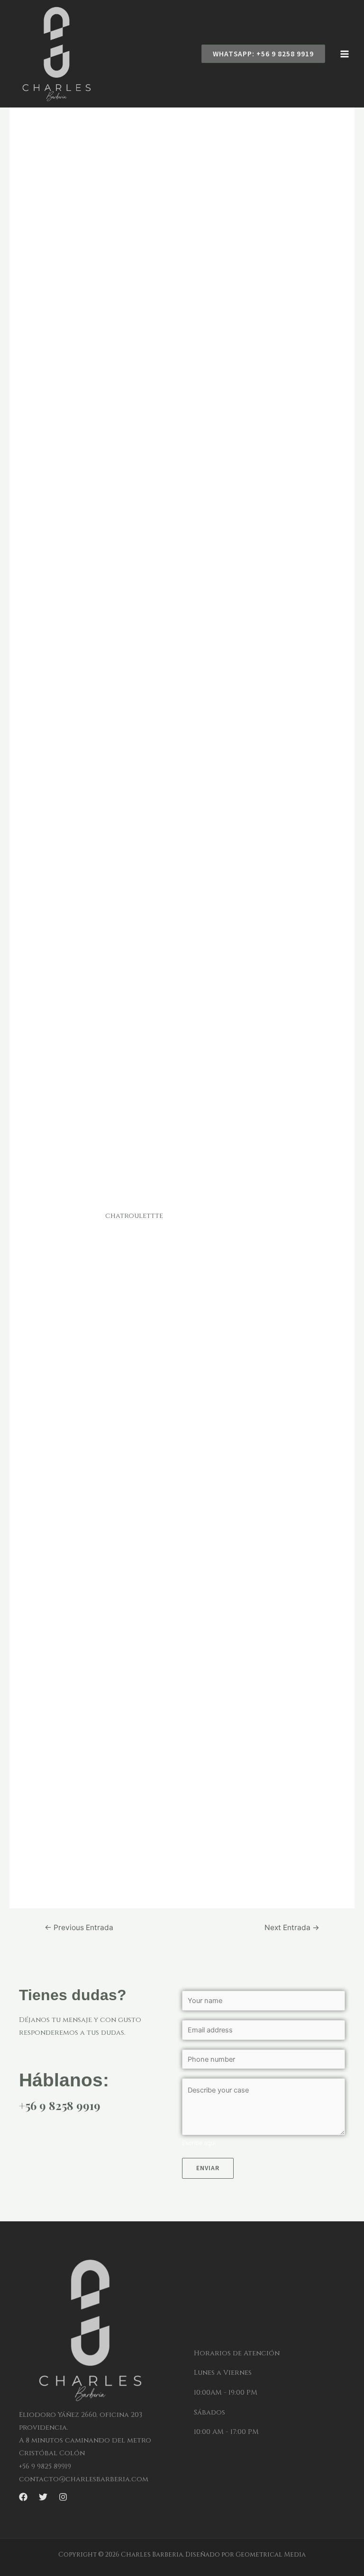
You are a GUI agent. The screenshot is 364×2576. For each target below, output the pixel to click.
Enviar (208, 2168)
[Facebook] (23, 2497)
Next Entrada (292, 1928)
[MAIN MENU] (345, 54)
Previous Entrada (79, 1928)
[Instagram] (63, 2497)
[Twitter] (43, 2497)
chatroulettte (134, 1216)
